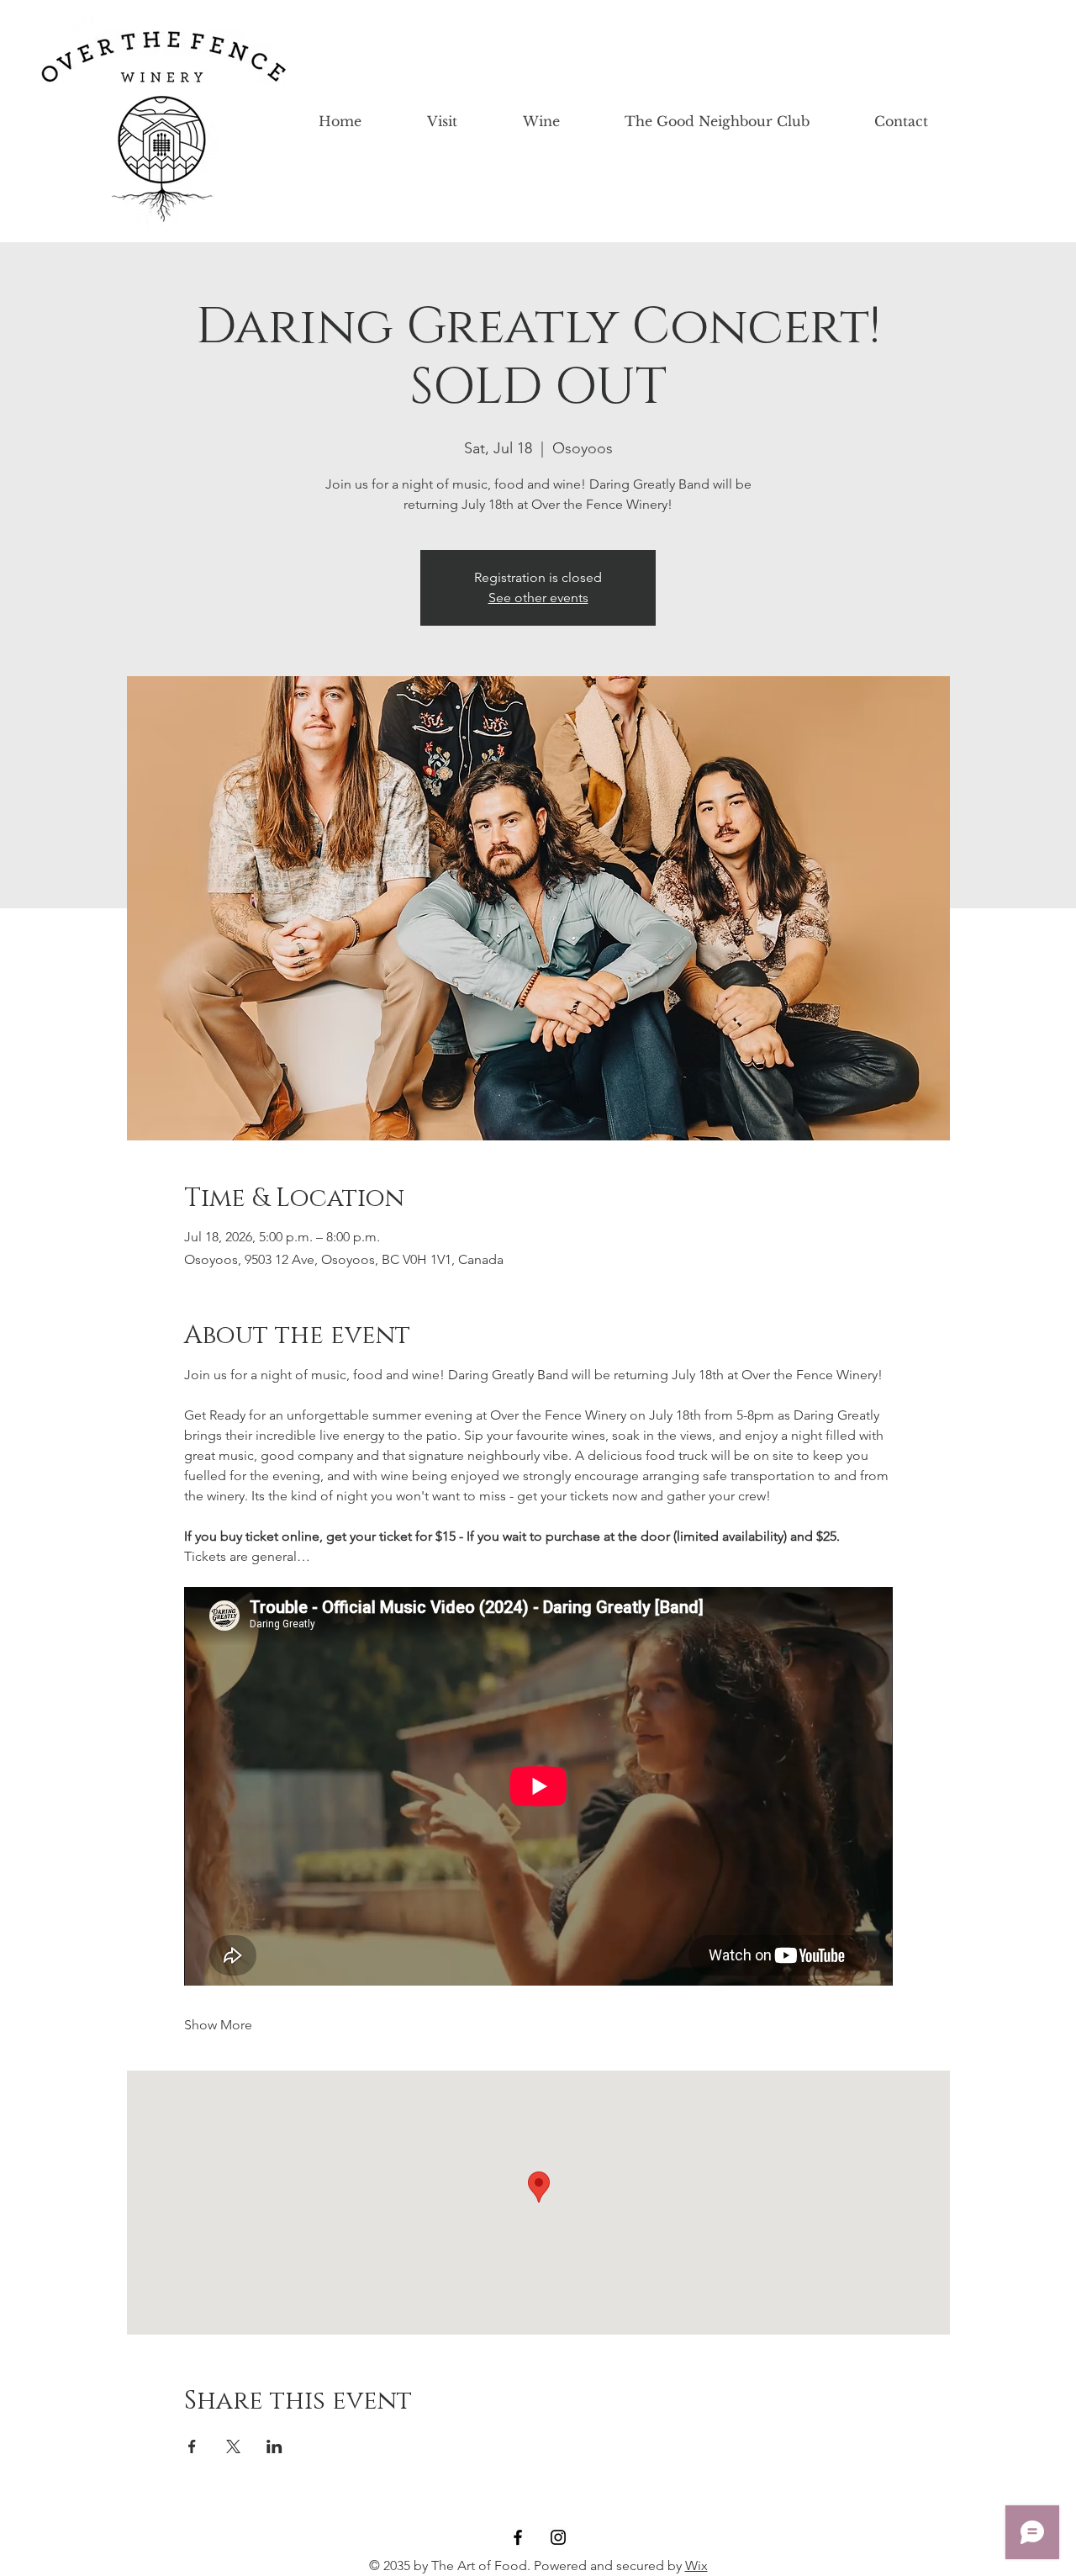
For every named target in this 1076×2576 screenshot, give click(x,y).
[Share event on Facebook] (192, 2446)
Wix (696, 2565)
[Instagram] (558, 2537)
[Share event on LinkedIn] (274, 2446)
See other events (538, 598)
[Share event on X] (233, 2446)
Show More (218, 2025)
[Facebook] (518, 2537)
